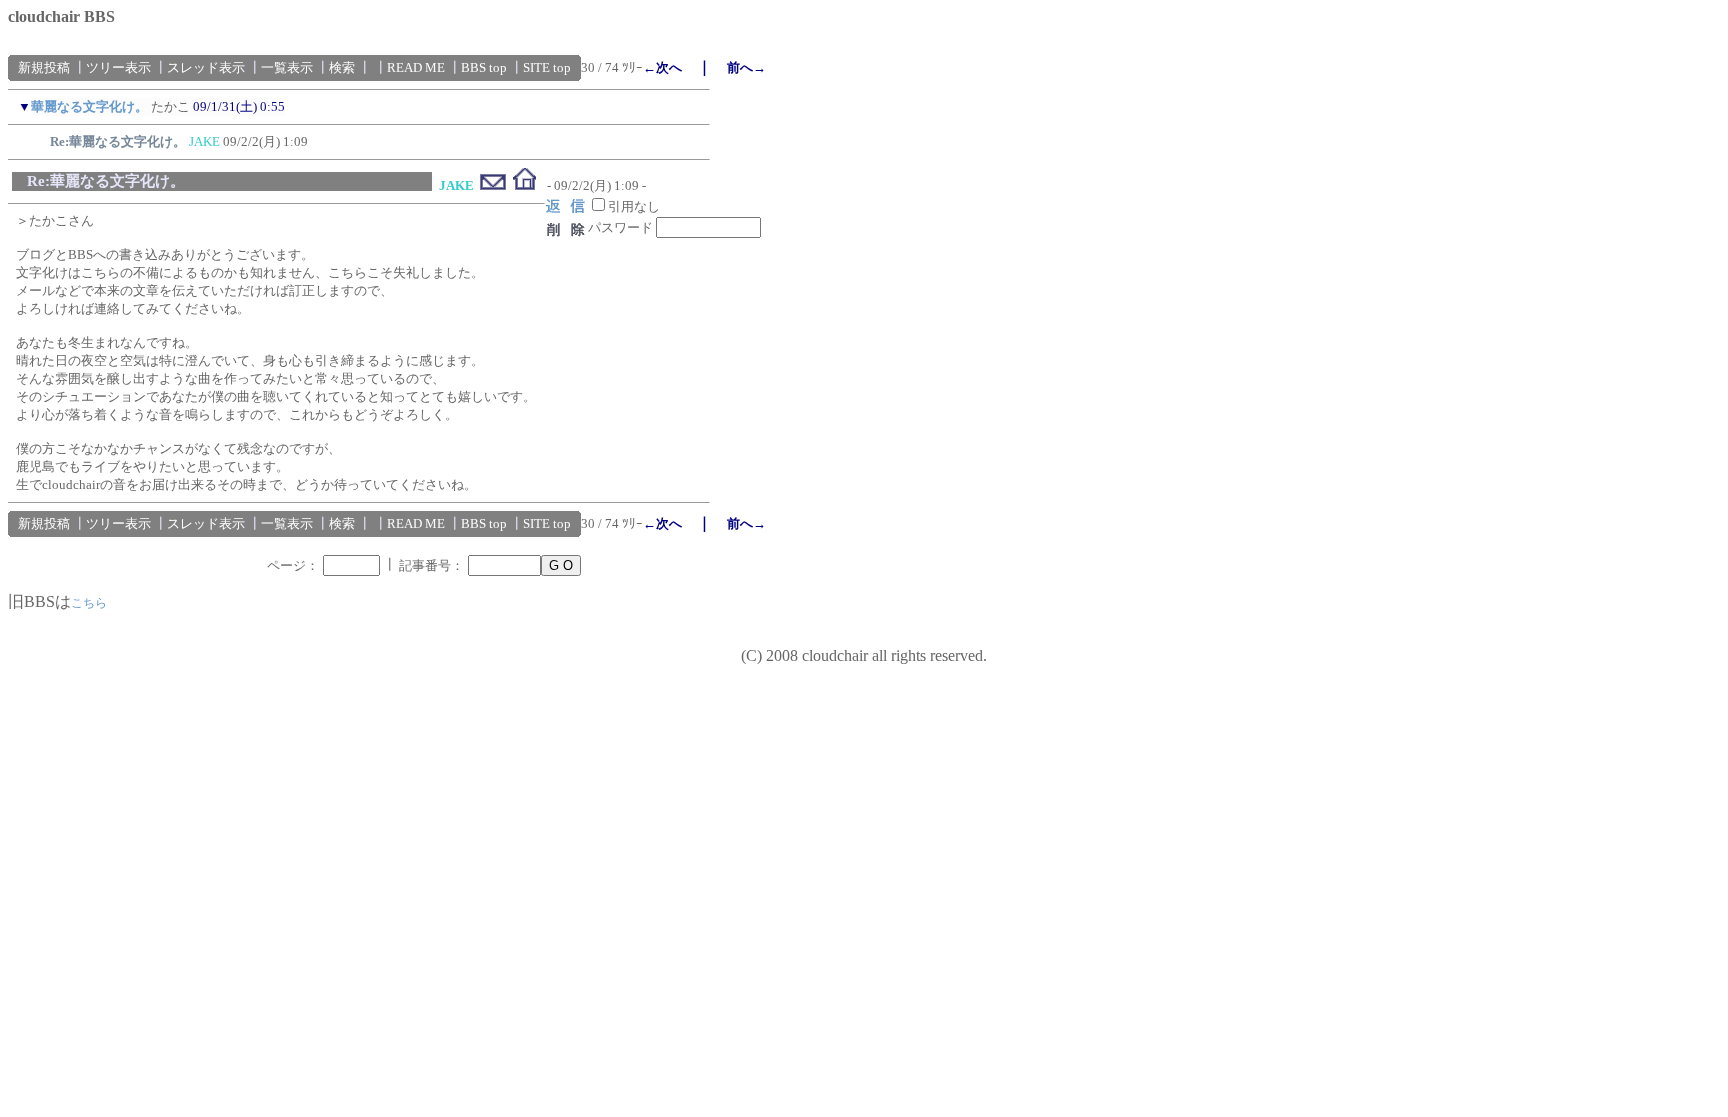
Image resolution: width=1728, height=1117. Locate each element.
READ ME (416, 67)
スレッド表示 (206, 67)
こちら (89, 603)
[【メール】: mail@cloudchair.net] (493, 186)
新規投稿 (44, 67)
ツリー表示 (118, 67)
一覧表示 (287, 67)
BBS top (484, 67)
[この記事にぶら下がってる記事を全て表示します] (40, 138)
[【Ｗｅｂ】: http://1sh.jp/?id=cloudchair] (524, 186)
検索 (342, 67)
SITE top (547, 67)
